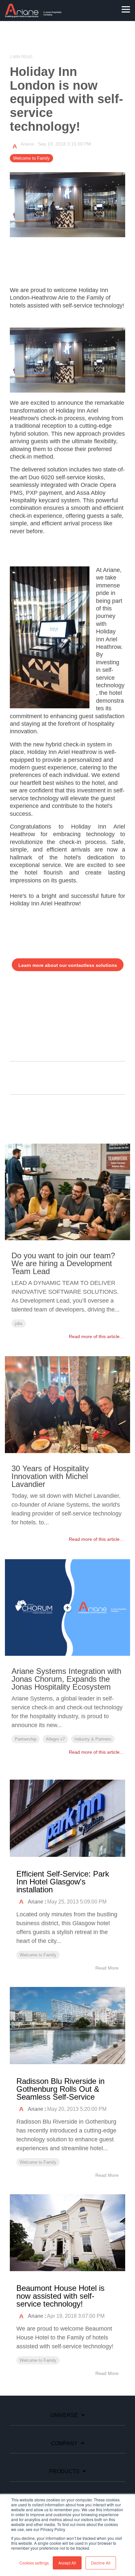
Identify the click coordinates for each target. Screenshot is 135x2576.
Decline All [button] (101, 2563)
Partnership (26, 1739)
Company (64, 2443)
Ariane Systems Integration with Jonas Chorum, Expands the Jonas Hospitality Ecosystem (66, 1679)
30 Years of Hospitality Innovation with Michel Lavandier (50, 1476)
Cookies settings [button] (34, 2563)
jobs (19, 1323)
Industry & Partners (93, 1739)
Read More (107, 1968)
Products (64, 2471)
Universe (64, 2415)
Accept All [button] (67, 2563)
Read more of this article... (96, 1336)
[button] (126, 9)
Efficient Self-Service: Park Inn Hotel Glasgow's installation (63, 1882)
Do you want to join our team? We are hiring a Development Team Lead (63, 1263)
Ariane (28, 144)
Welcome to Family (31, 158)
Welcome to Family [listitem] (38, 1955)
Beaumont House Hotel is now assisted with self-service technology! (60, 2296)
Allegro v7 (55, 1739)
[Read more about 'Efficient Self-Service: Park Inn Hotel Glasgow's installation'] (67, 1818)
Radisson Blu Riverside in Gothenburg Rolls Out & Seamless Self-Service (60, 2089)
